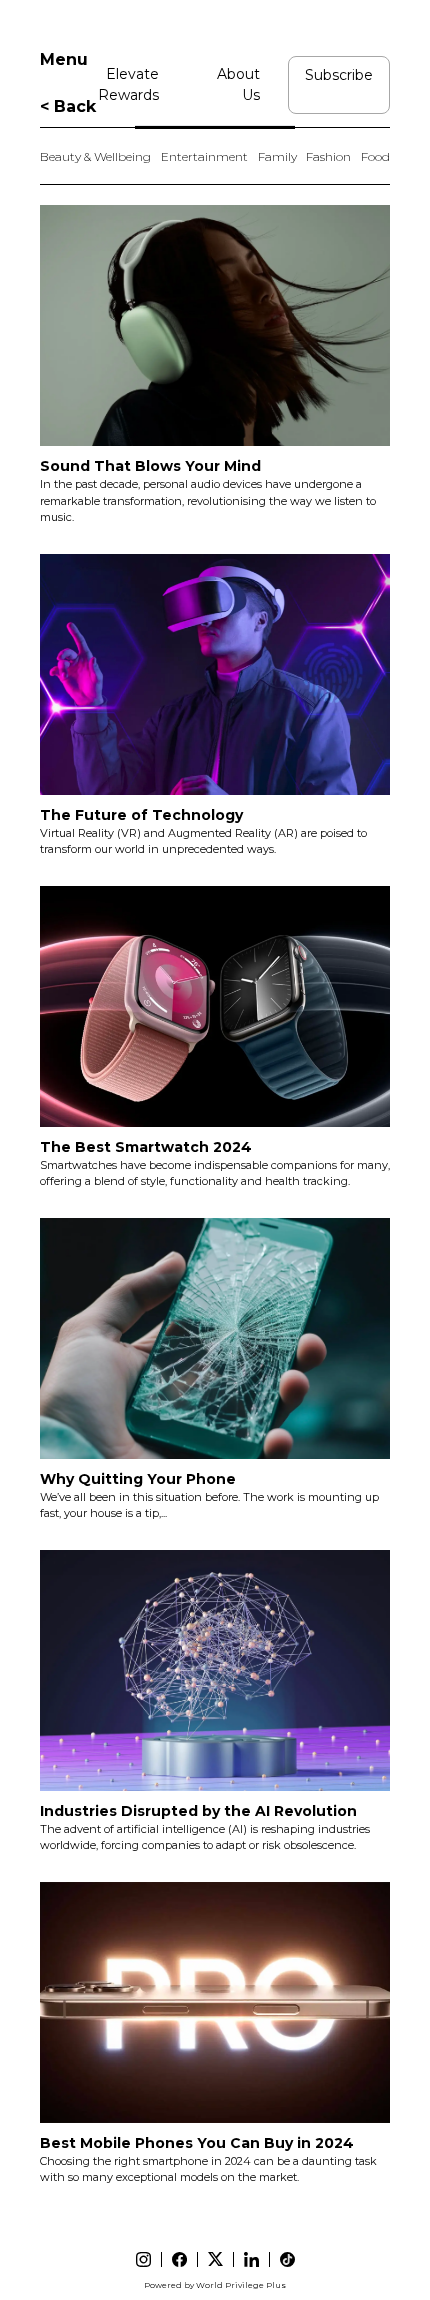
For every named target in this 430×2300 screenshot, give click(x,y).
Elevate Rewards (128, 84)
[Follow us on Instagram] (143, 2259)
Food (375, 156)
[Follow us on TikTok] (287, 2259)
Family (277, 156)
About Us (238, 84)
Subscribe (339, 75)
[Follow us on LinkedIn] (251, 2259)
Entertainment (204, 156)
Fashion (328, 156)
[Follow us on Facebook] (179, 2259)
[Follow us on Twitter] (215, 2259)
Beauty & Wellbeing (95, 156)
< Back (68, 106)
